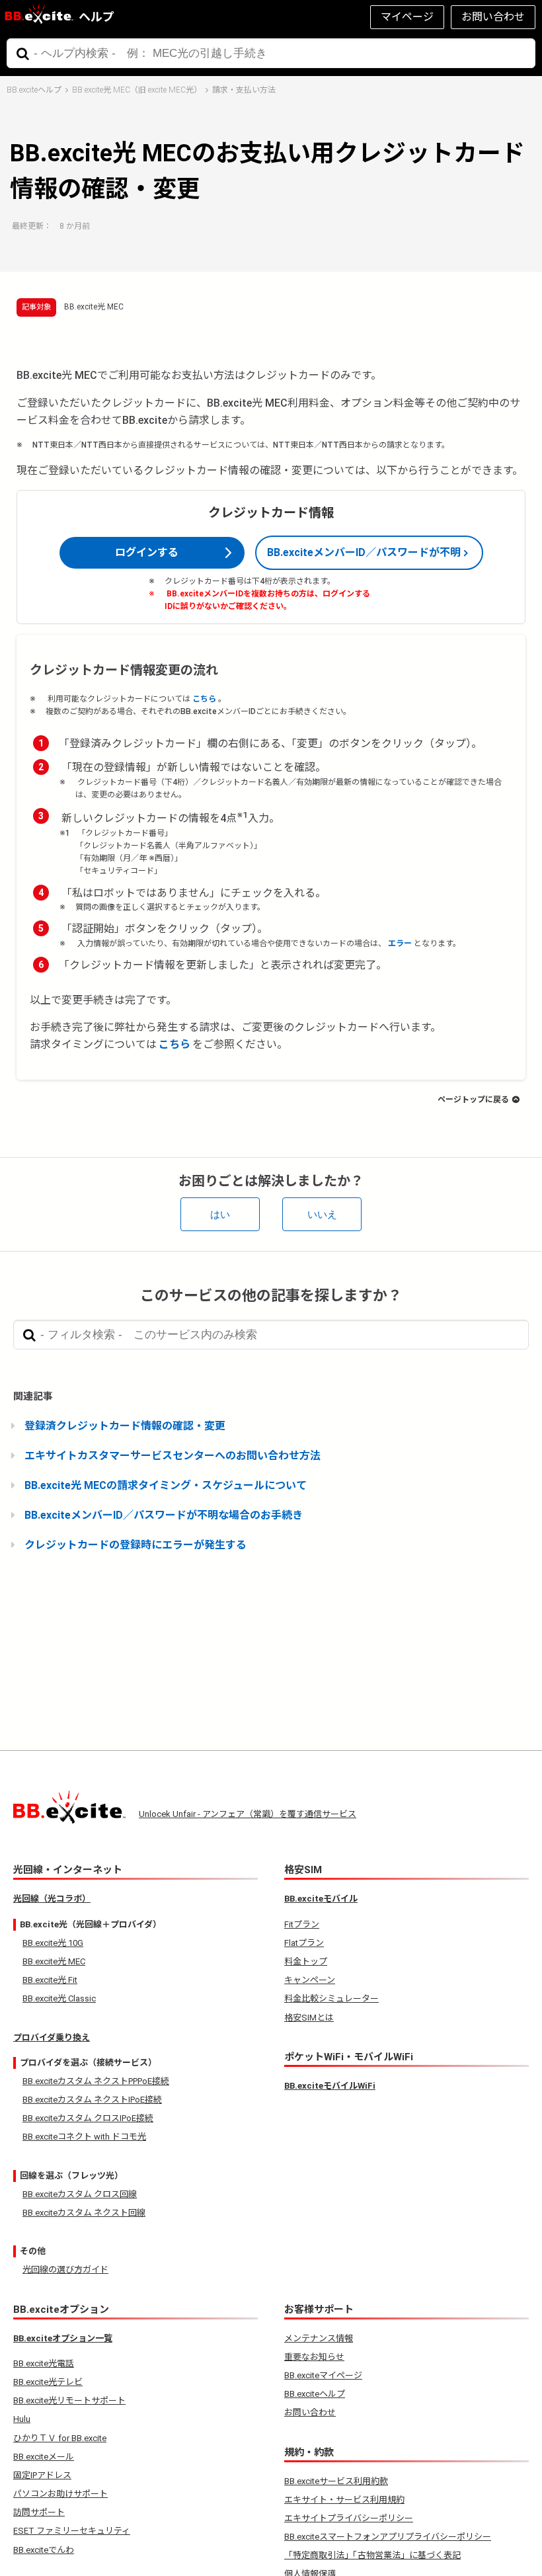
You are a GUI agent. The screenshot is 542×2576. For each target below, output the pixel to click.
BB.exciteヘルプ (34, 90)
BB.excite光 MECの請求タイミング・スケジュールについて (166, 1485)
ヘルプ (97, 17)
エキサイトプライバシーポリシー (349, 2518)
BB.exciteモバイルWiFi (330, 2086)
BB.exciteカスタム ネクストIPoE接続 (92, 2100)
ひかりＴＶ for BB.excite (60, 2438)
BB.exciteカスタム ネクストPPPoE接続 (96, 2081)
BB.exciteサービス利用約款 (336, 2481)
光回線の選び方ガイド (65, 2270)
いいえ (322, 1214)
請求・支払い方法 (244, 90)
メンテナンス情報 (319, 2338)
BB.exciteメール (44, 2457)
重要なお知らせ (314, 2357)
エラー (400, 944)
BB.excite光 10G (53, 1943)
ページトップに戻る (473, 1100)
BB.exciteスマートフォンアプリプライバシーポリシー (388, 2537)
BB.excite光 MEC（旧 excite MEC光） (137, 90)
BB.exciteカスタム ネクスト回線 (84, 2213)
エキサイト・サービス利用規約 (344, 2500)
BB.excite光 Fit (50, 1980)
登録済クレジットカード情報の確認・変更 (125, 1426)
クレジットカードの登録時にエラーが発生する (135, 1545)
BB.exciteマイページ (323, 2375)
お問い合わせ (493, 17)
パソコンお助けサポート (60, 2494)
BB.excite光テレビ (48, 2382)
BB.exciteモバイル (321, 1899)
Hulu (22, 2419)
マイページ (407, 17)
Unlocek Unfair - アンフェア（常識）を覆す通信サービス (248, 1814)
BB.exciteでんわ (44, 2550)
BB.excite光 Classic (59, 1998)
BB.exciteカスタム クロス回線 (80, 2194)
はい (220, 1214)
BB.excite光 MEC (94, 307)
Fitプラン (302, 1924)
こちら (204, 699)
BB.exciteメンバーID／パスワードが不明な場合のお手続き (164, 1515)
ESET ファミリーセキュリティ (72, 2531)
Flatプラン (304, 1943)
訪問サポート (39, 2512)
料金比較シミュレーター (331, 1998)
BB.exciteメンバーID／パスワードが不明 (364, 552)
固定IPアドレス (42, 2475)
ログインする (147, 552)
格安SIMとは (309, 2018)
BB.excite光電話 (44, 2363)
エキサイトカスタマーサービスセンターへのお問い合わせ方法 (173, 1456)
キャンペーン (310, 1980)
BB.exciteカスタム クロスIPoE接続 (88, 2118)
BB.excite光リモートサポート (69, 2400)
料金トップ (306, 1961)
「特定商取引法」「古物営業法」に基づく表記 (372, 2555)
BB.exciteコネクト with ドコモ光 (84, 2137)
